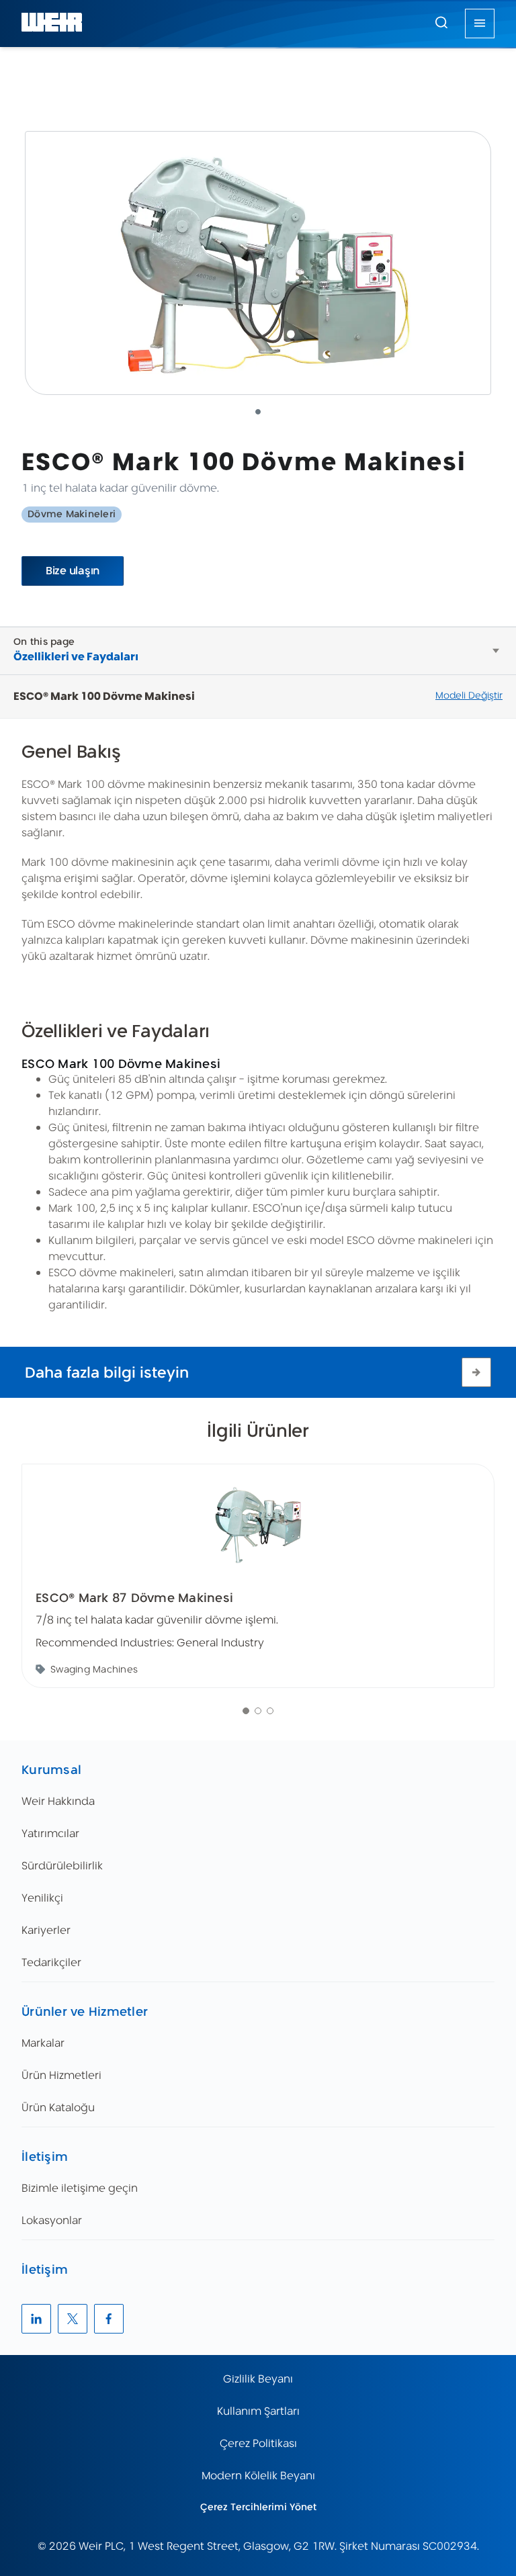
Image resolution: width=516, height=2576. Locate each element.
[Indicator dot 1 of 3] (246, 1711)
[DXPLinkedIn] (36, 2319)
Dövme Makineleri (72, 514)
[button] (441, 22)
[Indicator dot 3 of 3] (270, 1711)
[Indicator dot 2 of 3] (258, 1711)
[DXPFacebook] (109, 2319)
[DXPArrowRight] (476, 1372)
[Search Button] (441, 24)
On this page (44, 641)
